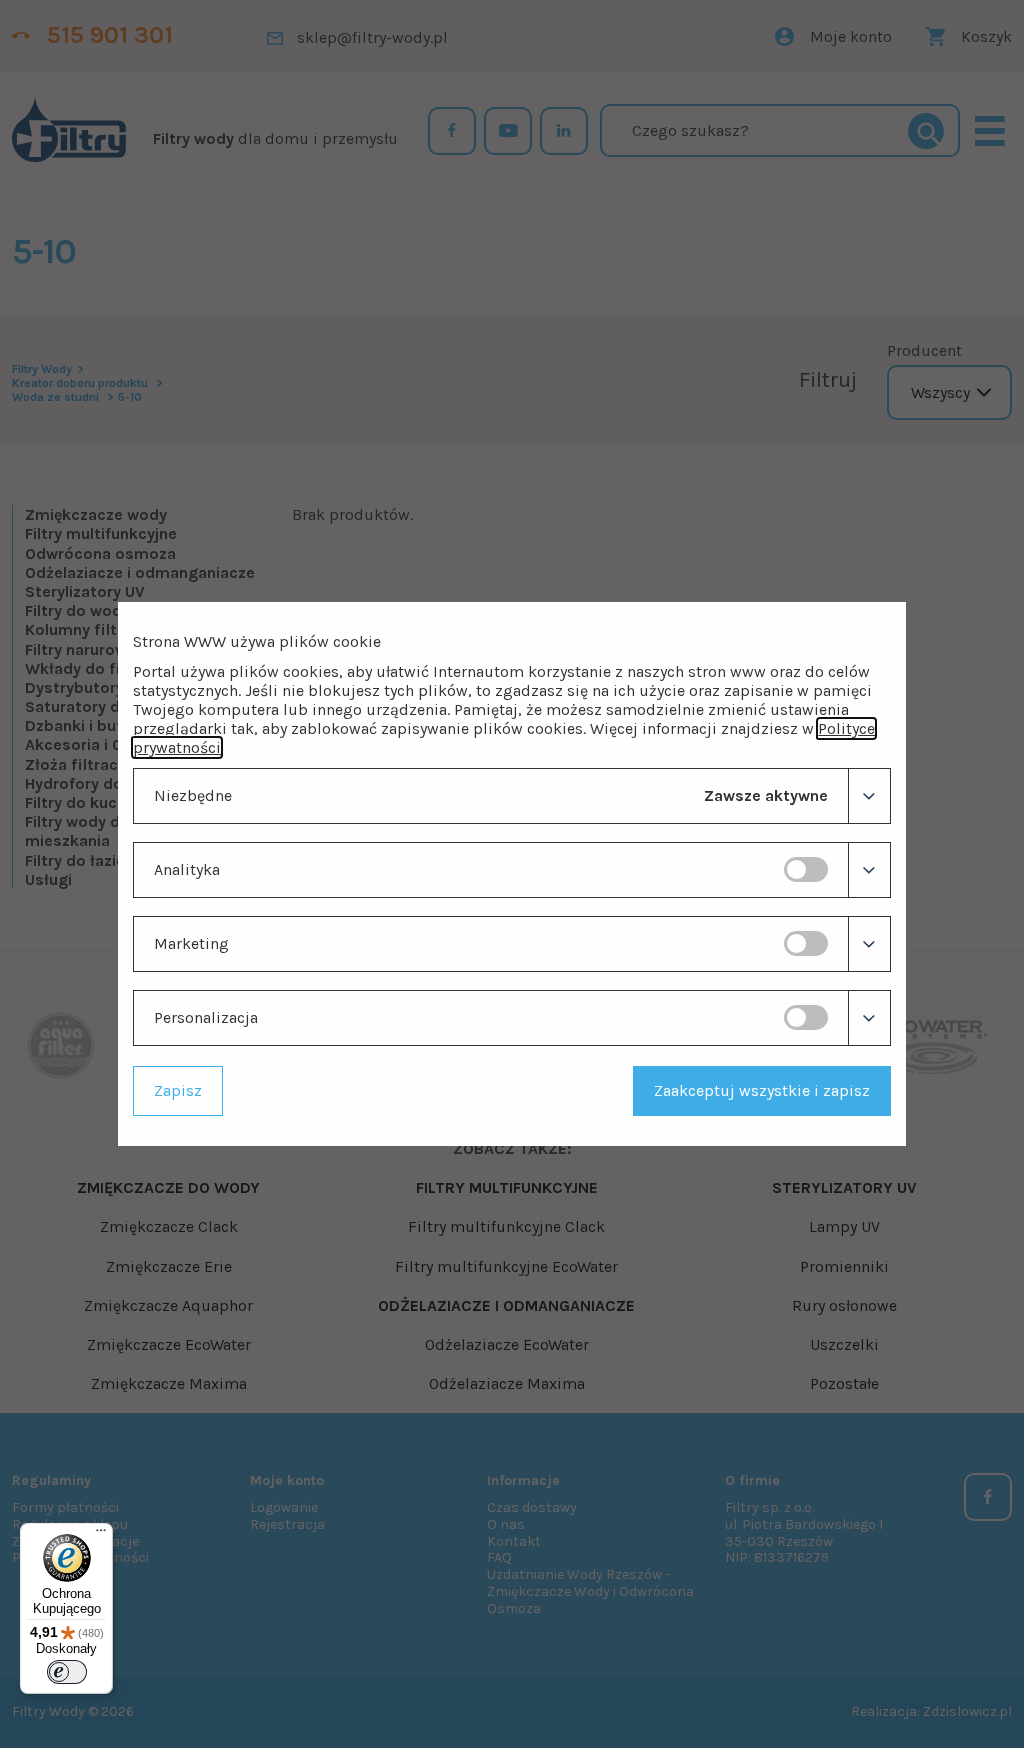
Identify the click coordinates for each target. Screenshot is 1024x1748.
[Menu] (101, 1535)
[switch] (806, 869)
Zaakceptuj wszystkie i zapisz (762, 1090)
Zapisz (178, 1090)
